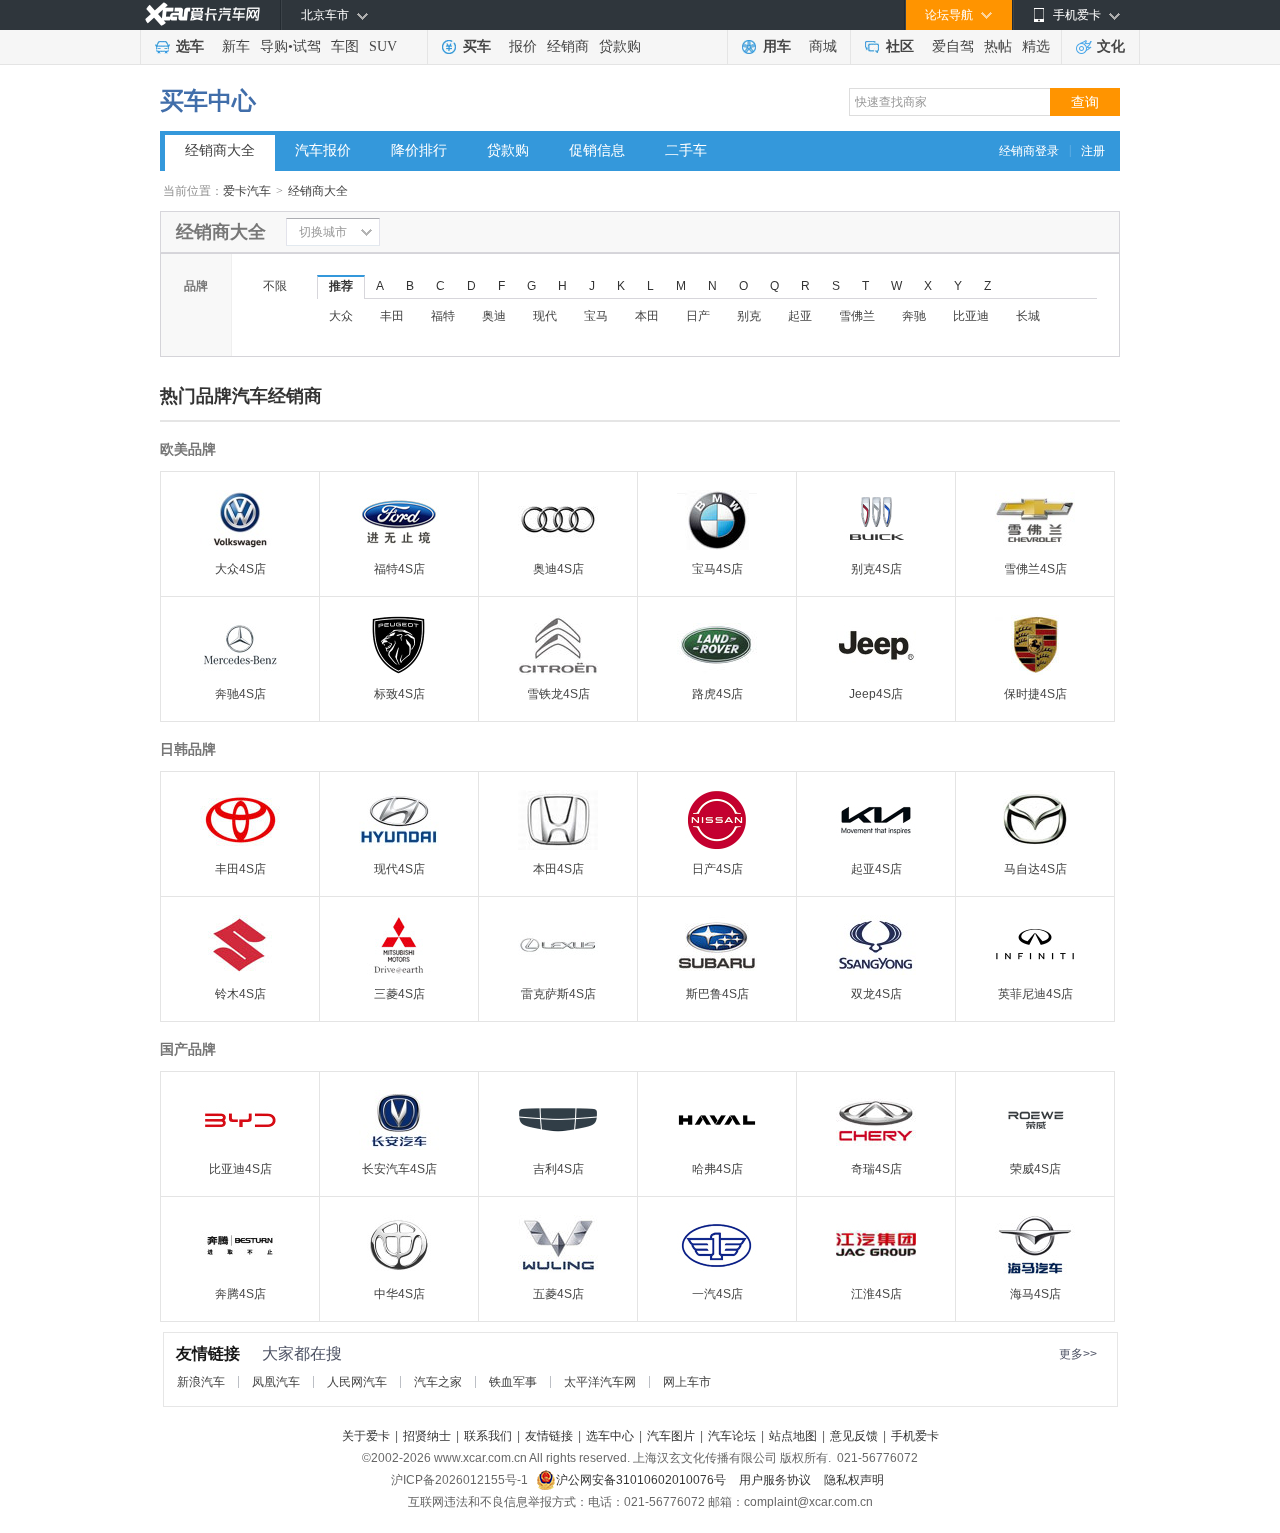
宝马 (596, 316)
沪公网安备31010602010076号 (642, 1480)
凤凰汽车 (276, 1382)
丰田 (392, 316)
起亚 (800, 316)
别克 (749, 316)
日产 (698, 316)
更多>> (1078, 1354)
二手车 (686, 150)
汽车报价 (323, 150)
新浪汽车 (201, 1382)
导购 (274, 46)
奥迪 (494, 316)
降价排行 (419, 150)
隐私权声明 (854, 1480)
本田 (647, 316)
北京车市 (325, 15)
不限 (275, 286)
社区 (900, 46)
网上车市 (687, 1382)
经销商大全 (220, 150)
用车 (777, 46)
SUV (383, 46)
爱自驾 (953, 46)
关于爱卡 (366, 1436)
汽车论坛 (732, 1436)
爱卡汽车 (247, 191)
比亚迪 (971, 316)
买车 (477, 46)
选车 (190, 46)
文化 (1111, 46)
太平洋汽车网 (600, 1382)
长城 (1028, 316)
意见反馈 (854, 1436)
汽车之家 (438, 1382)
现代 (545, 316)
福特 (443, 316)
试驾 (307, 46)
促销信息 (597, 150)
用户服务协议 (776, 1480)
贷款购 (620, 46)
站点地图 (793, 1436)
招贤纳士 (427, 1436)
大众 (341, 316)
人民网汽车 (357, 1382)
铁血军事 (513, 1382)
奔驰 (914, 316)
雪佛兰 (857, 316)
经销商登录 (1029, 151)
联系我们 (488, 1436)
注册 (1093, 151)
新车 (236, 46)
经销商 (568, 46)
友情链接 (549, 1436)
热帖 (998, 46)
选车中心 (610, 1436)
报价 (523, 46)
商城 (823, 46)
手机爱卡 (915, 1436)
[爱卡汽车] (202, 14)
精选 (1036, 46)
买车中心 (208, 101)
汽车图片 (671, 1436)
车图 (345, 46)
